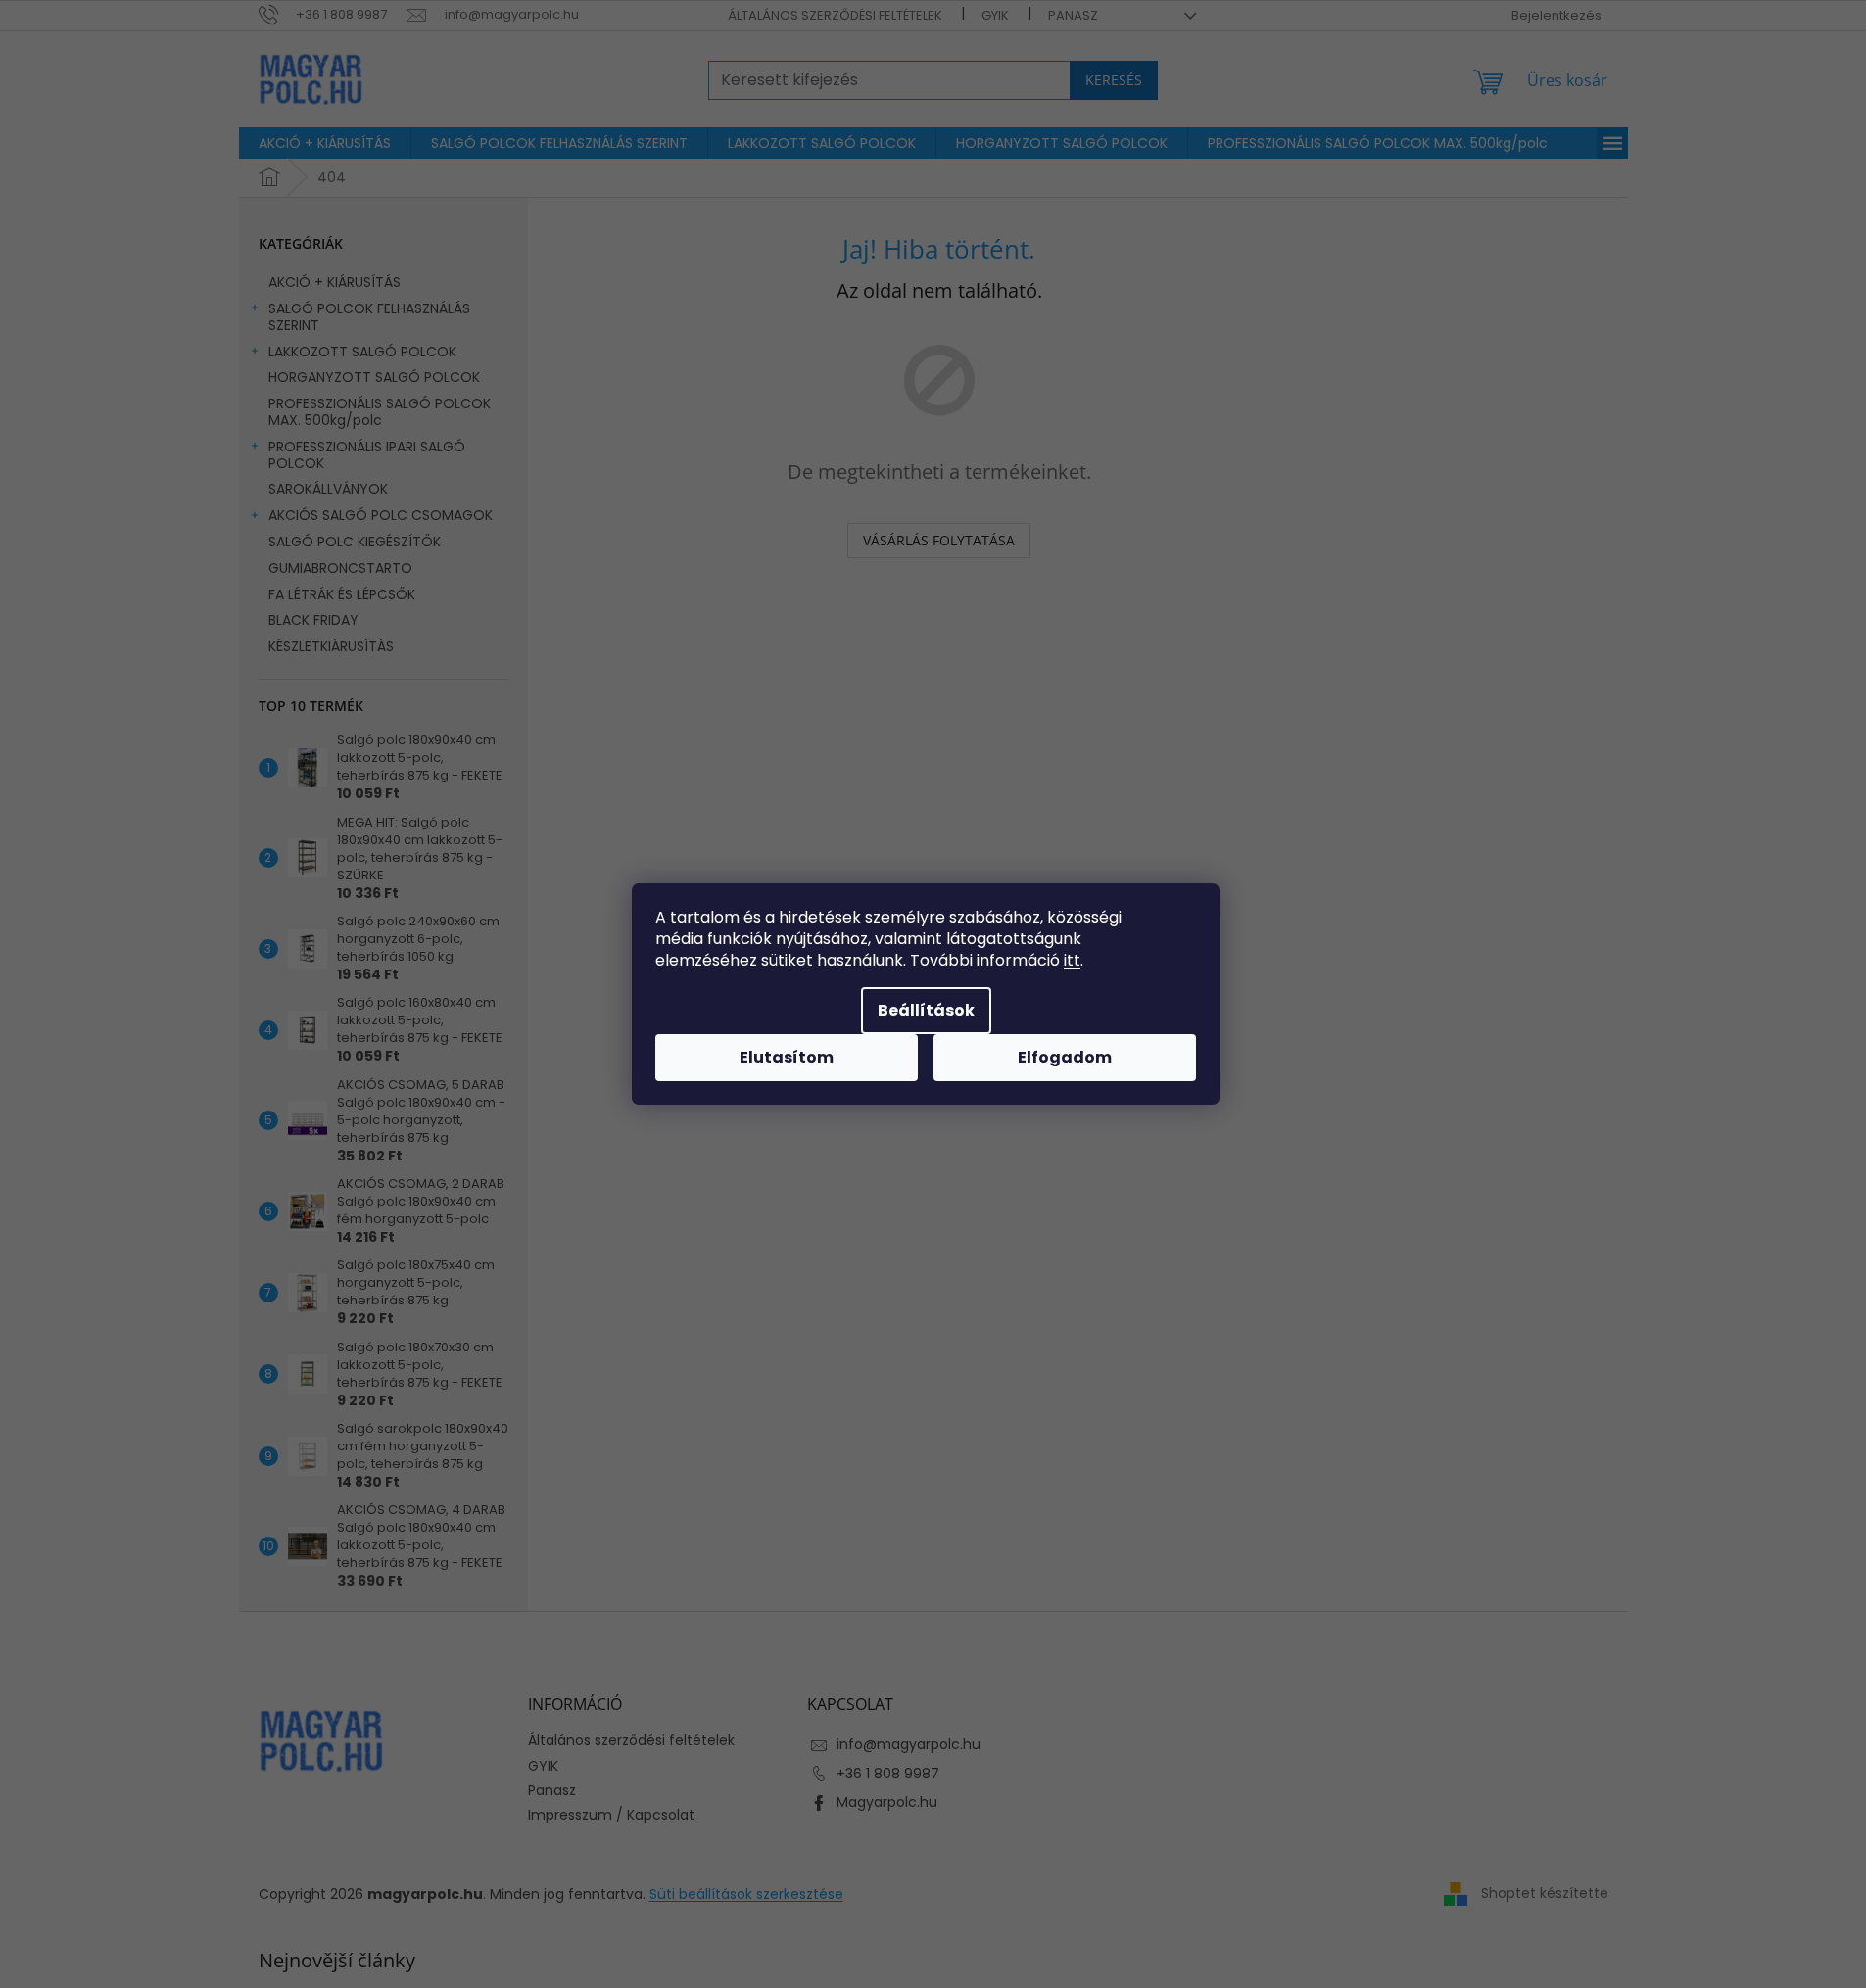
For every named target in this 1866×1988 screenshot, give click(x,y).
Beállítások (926, 1010)
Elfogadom (1065, 1057)
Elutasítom (787, 1057)
